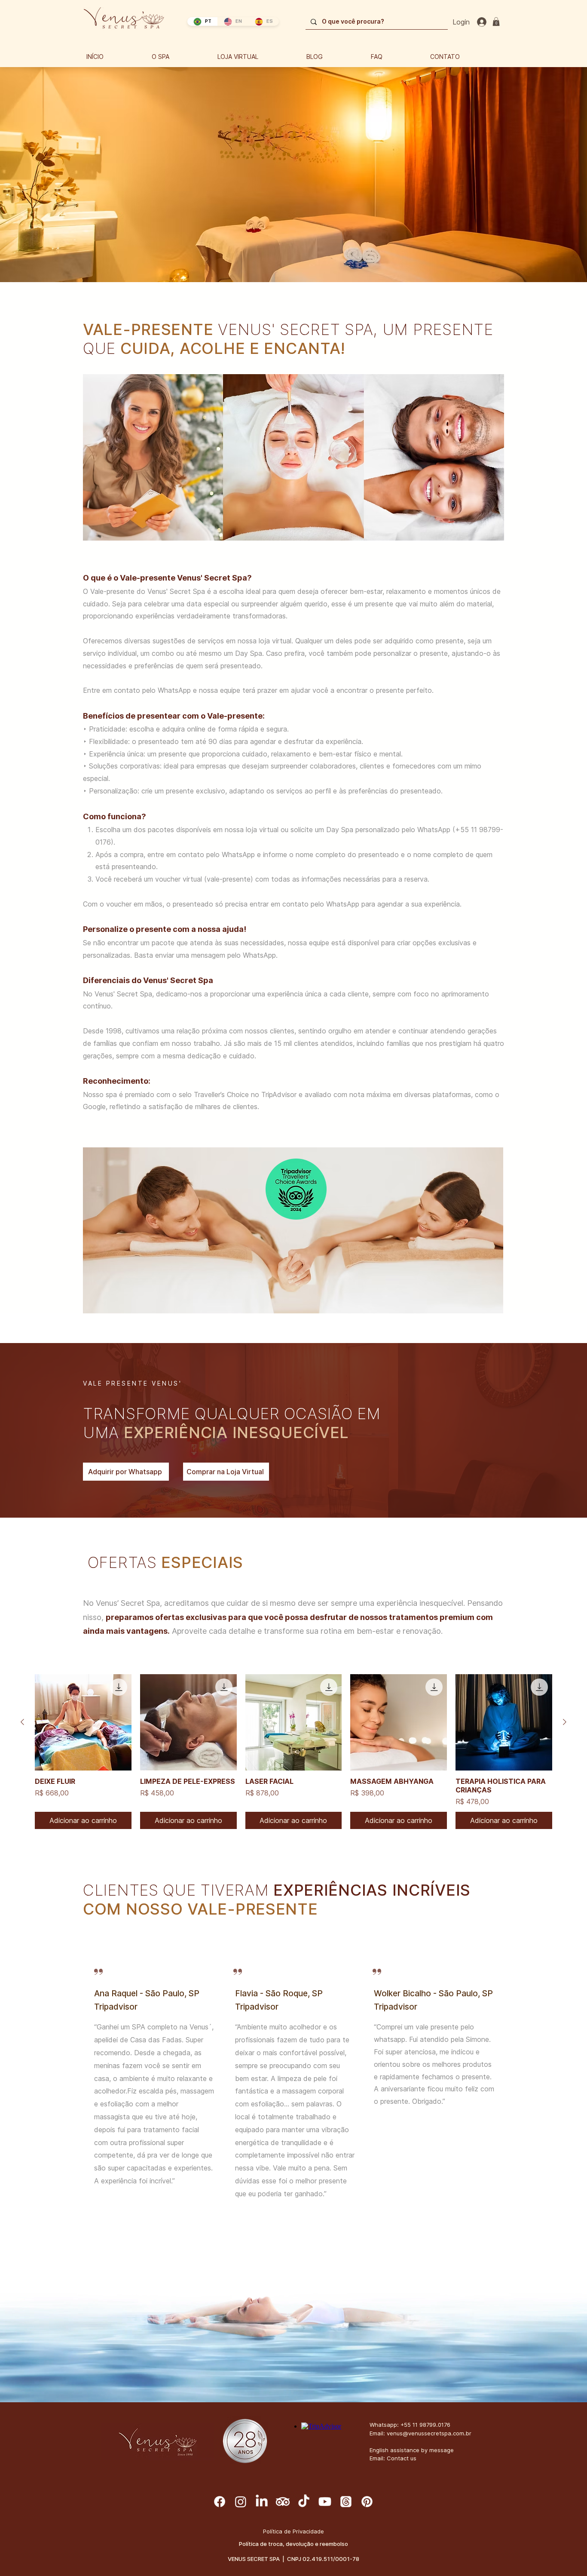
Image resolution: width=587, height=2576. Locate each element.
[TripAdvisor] (283, 2502)
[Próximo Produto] (565, 1722)
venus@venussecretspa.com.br (429, 2433)
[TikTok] (304, 2502)
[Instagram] (241, 2502)
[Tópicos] (346, 2502)
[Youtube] (325, 2502)
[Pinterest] (367, 2502)
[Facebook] (220, 2502)
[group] (293, 1752)
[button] (496, 22)
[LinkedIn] (262, 2502)
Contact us (402, 2458)
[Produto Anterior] (22, 1722)
